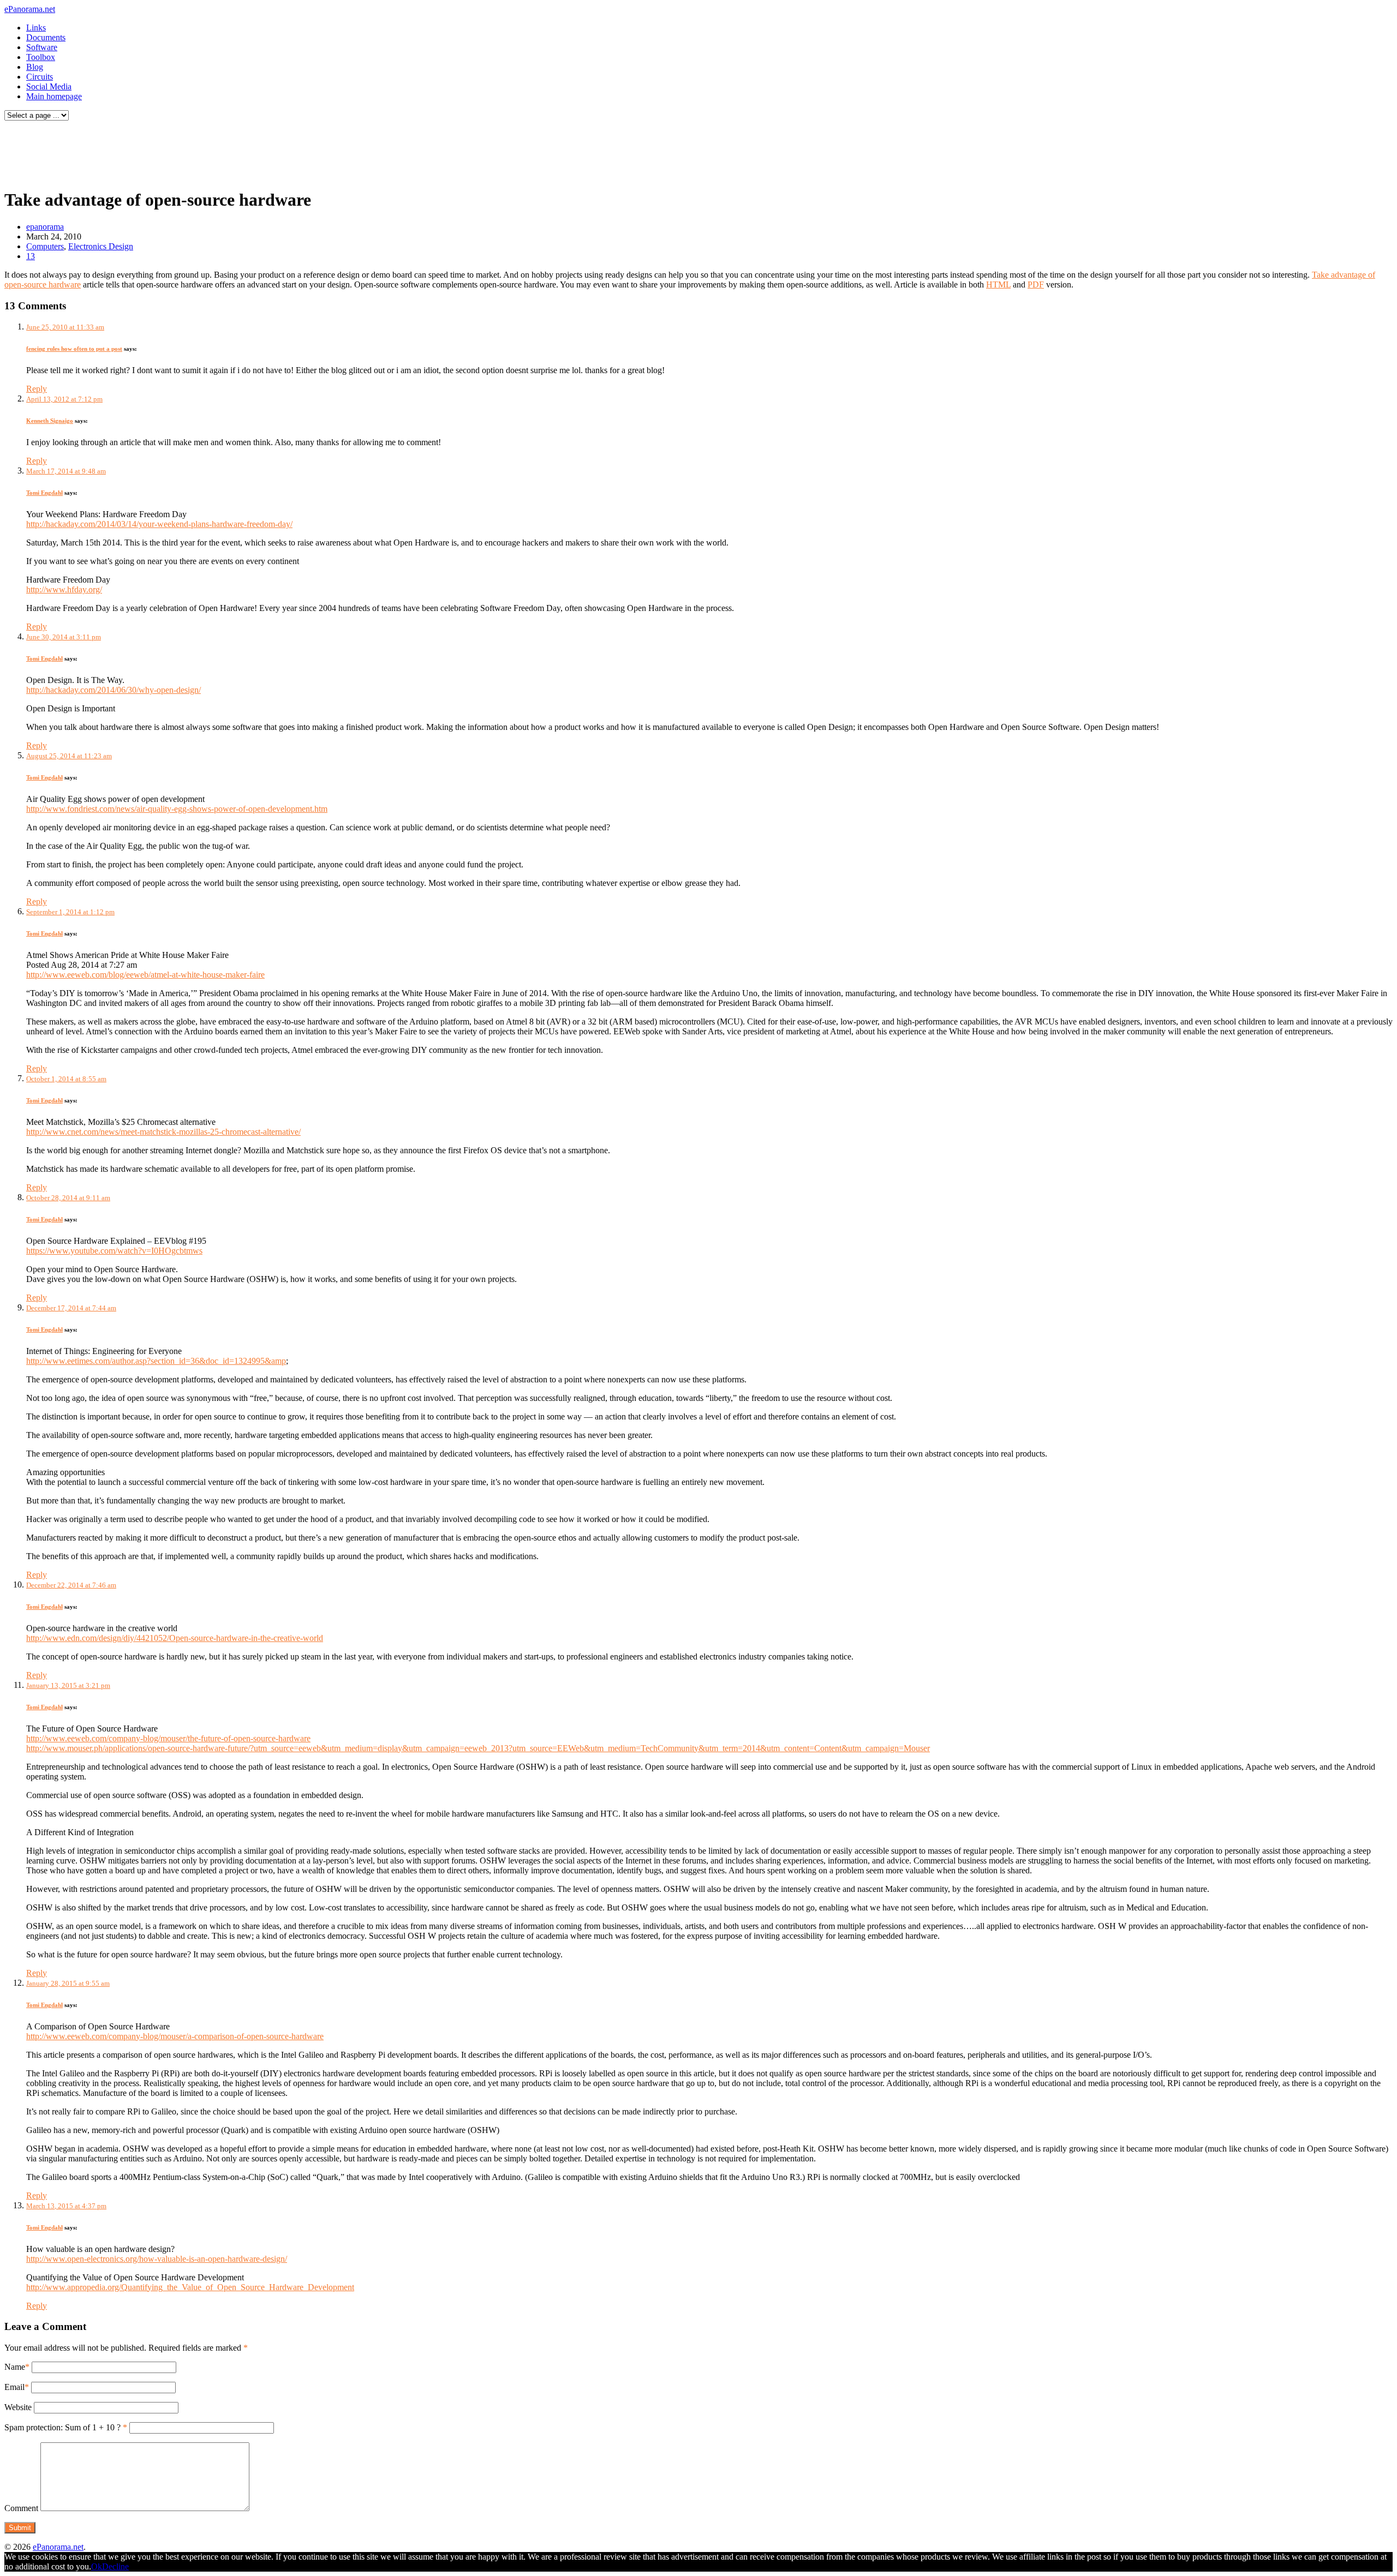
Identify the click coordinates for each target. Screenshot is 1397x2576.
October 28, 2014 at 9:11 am (68, 1198)
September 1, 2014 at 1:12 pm (70, 912)
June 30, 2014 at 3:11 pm (64, 637)
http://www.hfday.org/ (64, 589)
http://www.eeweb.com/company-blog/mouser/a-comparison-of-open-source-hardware (175, 2036)
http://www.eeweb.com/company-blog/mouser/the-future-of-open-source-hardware (168, 1738)
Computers (45, 246)
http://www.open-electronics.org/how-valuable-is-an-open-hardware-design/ (157, 2259)
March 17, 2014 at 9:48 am (66, 471)
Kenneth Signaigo (50, 421)
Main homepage (54, 96)
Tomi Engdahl (44, 493)
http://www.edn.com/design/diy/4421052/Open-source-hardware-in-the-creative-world (175, 1638)
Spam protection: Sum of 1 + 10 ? (62, 2427)
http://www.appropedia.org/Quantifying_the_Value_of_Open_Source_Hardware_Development (190, 2287)
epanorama (45, 227)
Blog (35, 67)
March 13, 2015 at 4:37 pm (66, 2206)
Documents (46, 37)
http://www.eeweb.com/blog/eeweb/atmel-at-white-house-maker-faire (145, 975)
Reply (37, 389)
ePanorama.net (30, 9)
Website (18, 2407)
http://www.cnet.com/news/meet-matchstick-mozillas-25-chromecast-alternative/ (163, 1132)
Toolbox (41, 57)
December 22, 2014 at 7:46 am (71, 1585)
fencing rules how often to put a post (74, 349)
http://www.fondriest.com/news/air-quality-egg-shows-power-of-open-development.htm (177, 809)
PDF (1036, 284)
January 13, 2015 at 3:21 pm (68, 1685)
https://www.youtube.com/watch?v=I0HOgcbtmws (114, 1251)
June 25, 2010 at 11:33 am (65, 327)
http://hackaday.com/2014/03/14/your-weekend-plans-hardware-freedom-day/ (159, 524)
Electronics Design (101, 246)
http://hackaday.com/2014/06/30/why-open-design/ (114, 690)
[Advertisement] (210, 152)
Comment (21, 2508)
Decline (115, 2566)
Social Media (49, 86)
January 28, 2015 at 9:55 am (68, 1983)
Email (14, 2387)
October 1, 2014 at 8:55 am (66, 1079)
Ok (97, 2566)
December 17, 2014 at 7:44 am (71, 1308)
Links (36, 28)
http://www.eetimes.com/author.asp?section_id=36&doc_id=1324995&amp (156, 1361)
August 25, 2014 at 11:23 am (69, 756)
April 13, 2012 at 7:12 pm (64, 399)
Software (42, 47)
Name (15, 2367)
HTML (998, 284)
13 (31, 256)
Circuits (40, 77)
